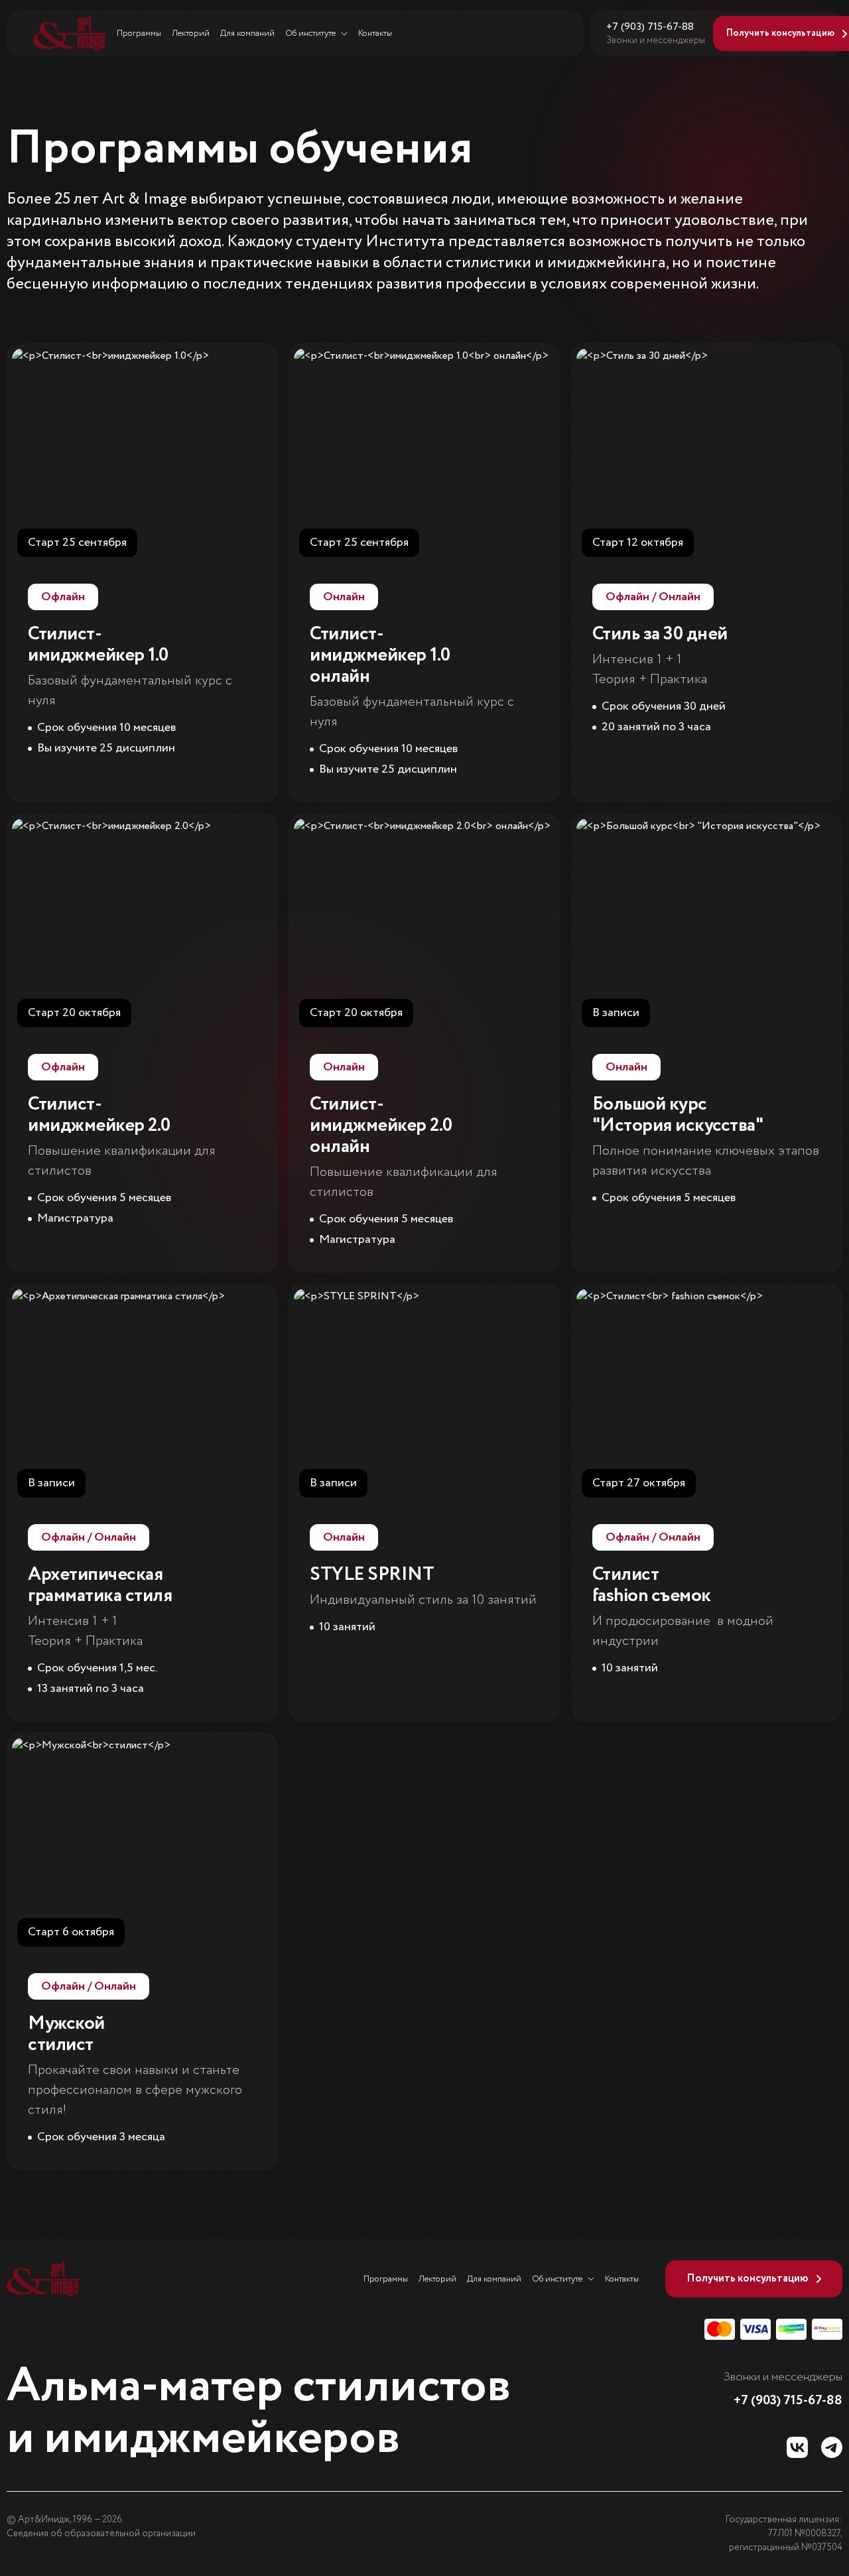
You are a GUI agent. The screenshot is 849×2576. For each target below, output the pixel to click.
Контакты (375, 33)
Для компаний (247, 33)
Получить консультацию (748, 2279)
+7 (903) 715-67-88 (650, 27)
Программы (139, 33)
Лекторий (191, 33)
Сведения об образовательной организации (101, 2534)
